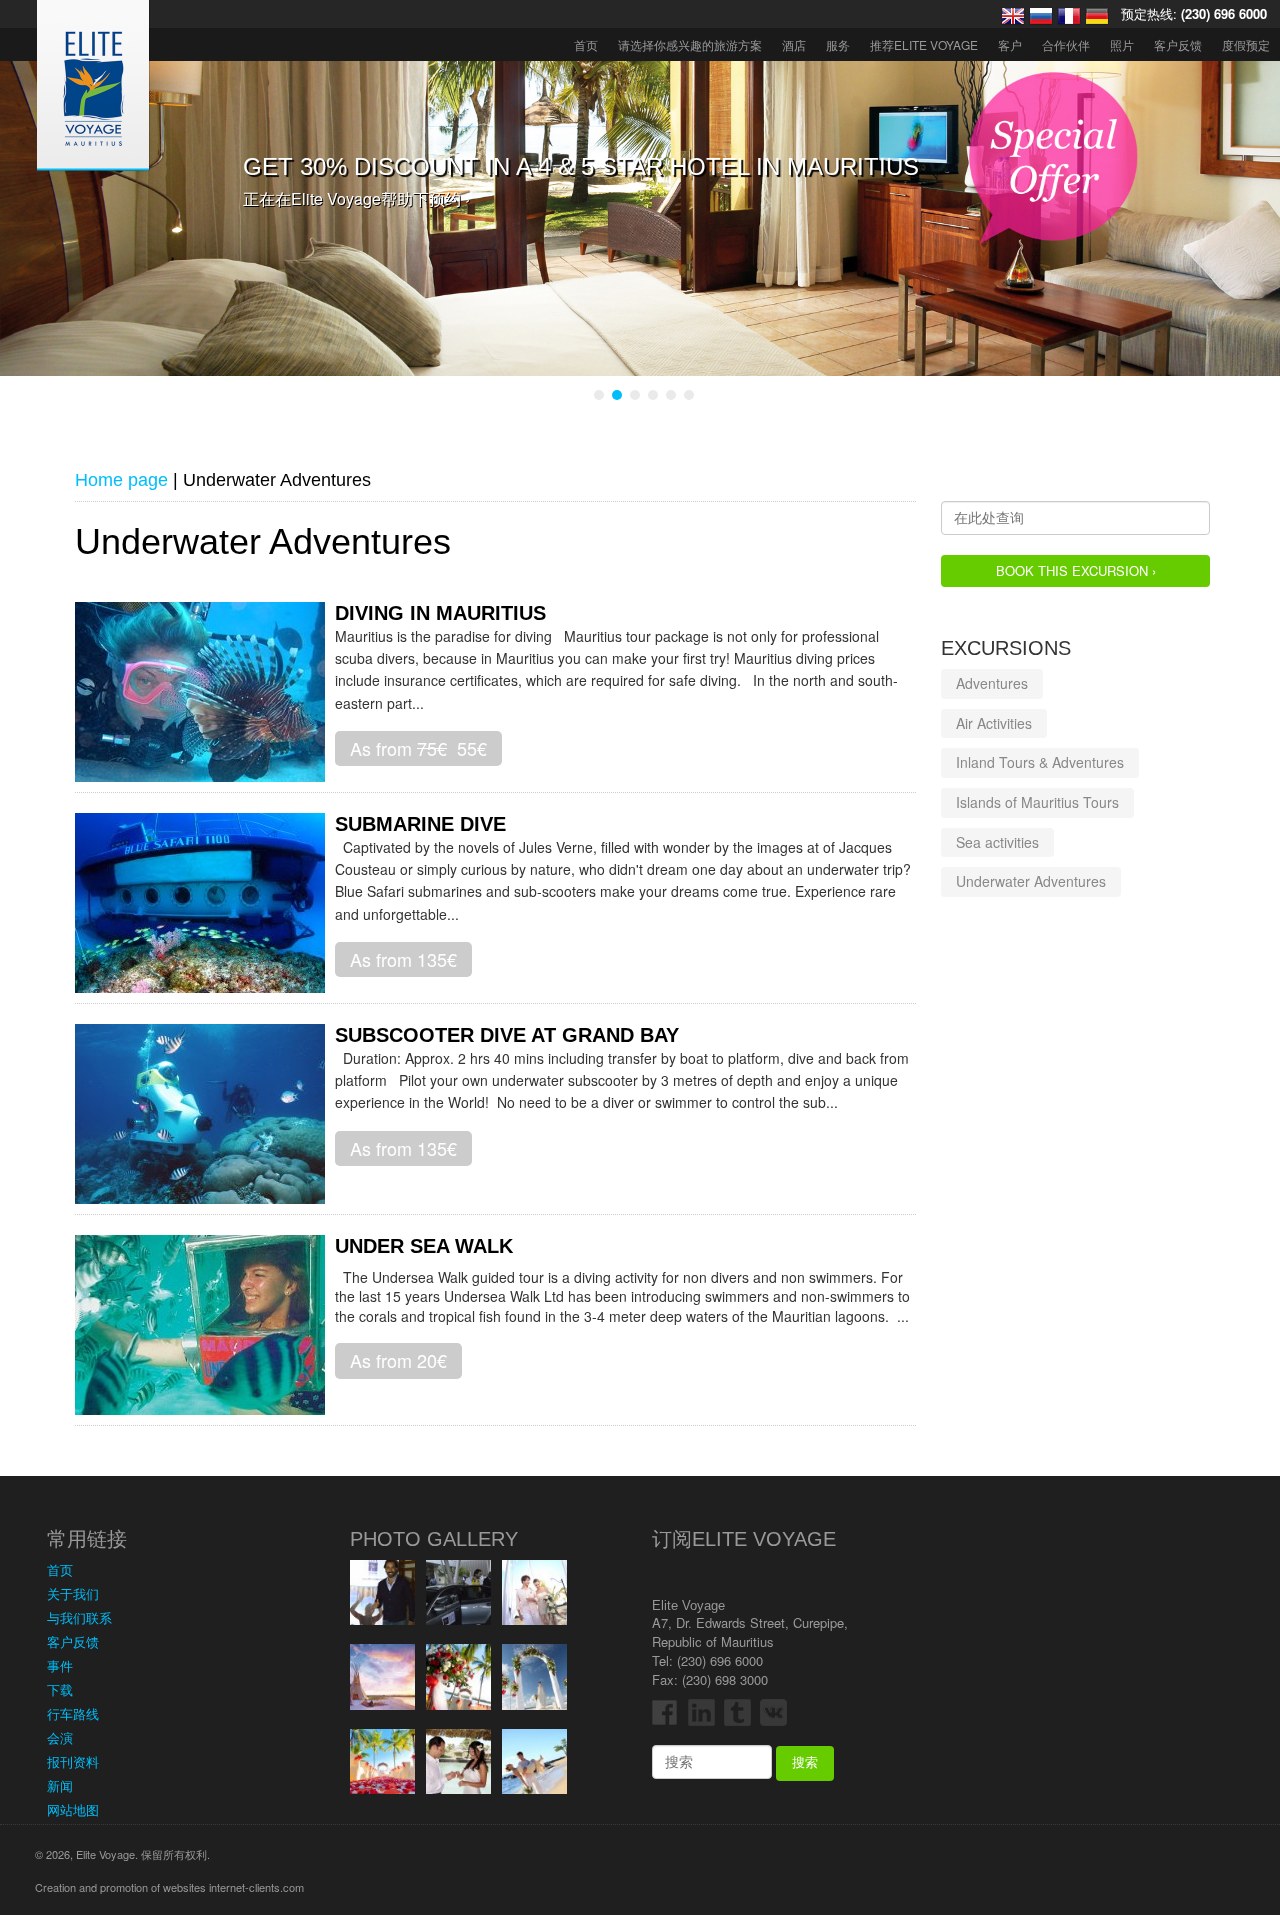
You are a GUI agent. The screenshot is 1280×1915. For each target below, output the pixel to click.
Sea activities (997, 842)
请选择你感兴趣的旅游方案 (690, 44)
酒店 (794, 44)
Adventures (992, 684)
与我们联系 (79, 1617)
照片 (1122, 44)
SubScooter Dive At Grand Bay (507, 1035)
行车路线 (73, 1713)
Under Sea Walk (424, 1246)
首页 (586, 44)
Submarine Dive (420, 824)
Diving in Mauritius (440, 613)
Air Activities (994, 723)
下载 (60, 1689)
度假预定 (1246, 44)
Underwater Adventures (1031, 882)
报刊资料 (73, 1761)
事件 (60, 1665)
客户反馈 (1178, 44)
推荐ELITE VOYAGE (924, 44)
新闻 (60, 1785)
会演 (60, 1737)
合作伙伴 (1066, 44)
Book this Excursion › (1076, 570)
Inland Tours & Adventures (1040, 763)
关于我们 (73, 1593)
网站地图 (73, 1809)
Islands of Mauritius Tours (1037, 802)
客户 (1010, 44)
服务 (838, 44)
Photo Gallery (434, 1539)
